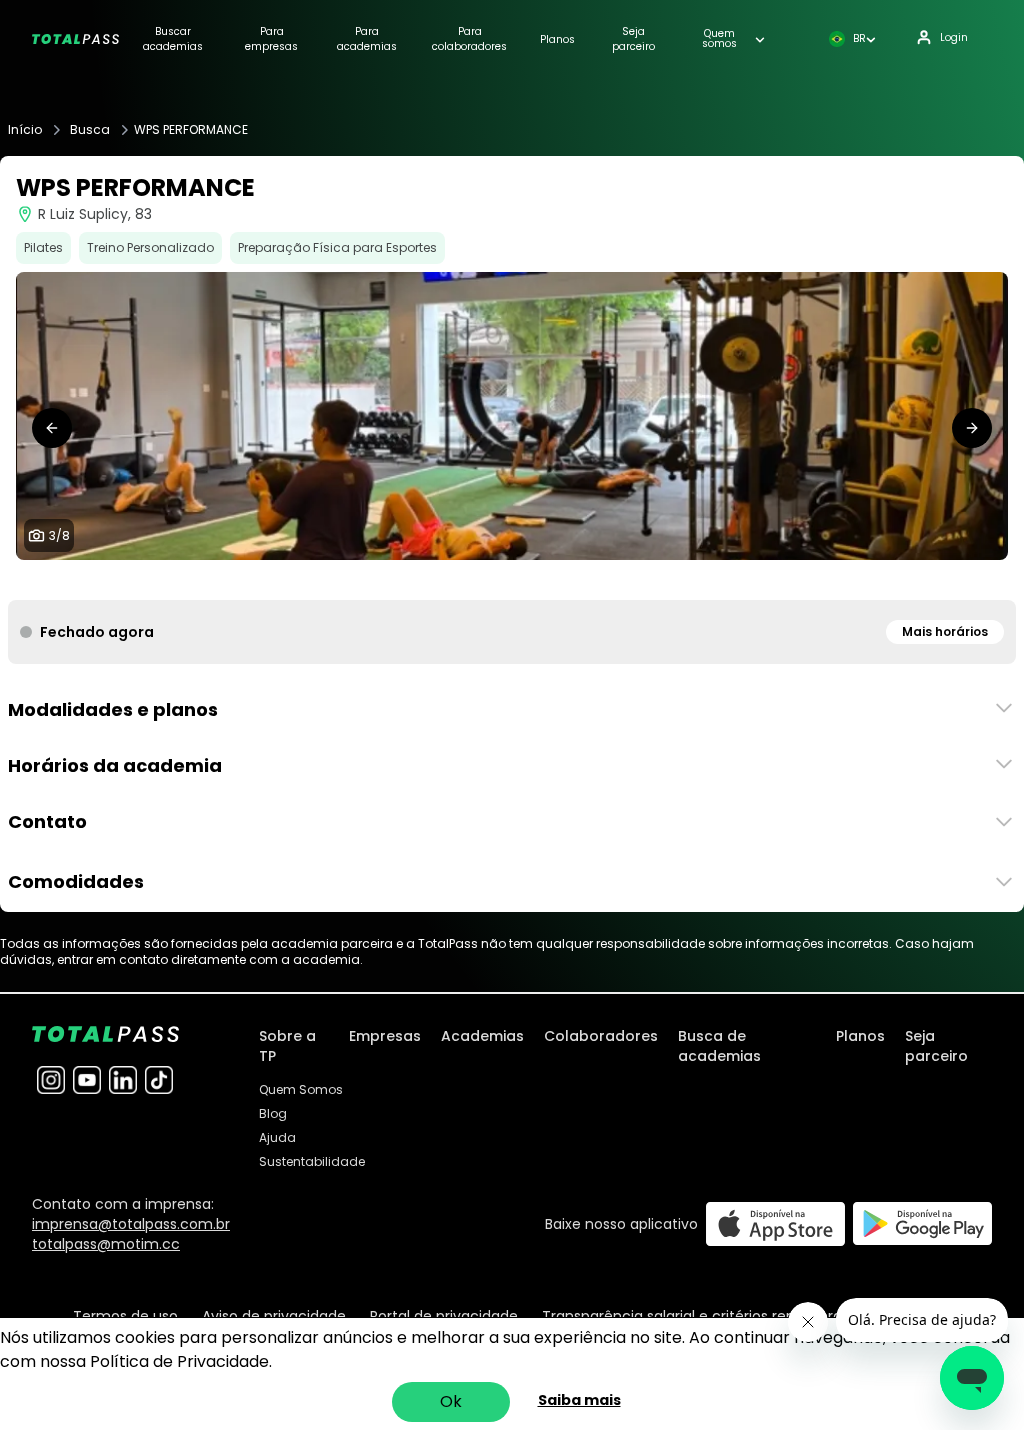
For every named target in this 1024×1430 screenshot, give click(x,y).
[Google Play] (922, 1223)
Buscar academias (173, 39)
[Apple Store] (775, 1223)
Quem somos (719, 39)
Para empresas (271, 39)
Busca (90, 130)
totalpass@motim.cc (106, 1244)
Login (954, 37)
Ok (451, 1401)
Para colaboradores (469, 39)
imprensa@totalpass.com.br (131, 1224)
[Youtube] (87, 1080)
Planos (557, 39)
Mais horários (945, 631)
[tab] (456, 580)
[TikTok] (159, 1080)
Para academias (367, 39)
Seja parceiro (633, 39)
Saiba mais (579, 1400)
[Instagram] (51, 1080)
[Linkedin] (123, 1080)
